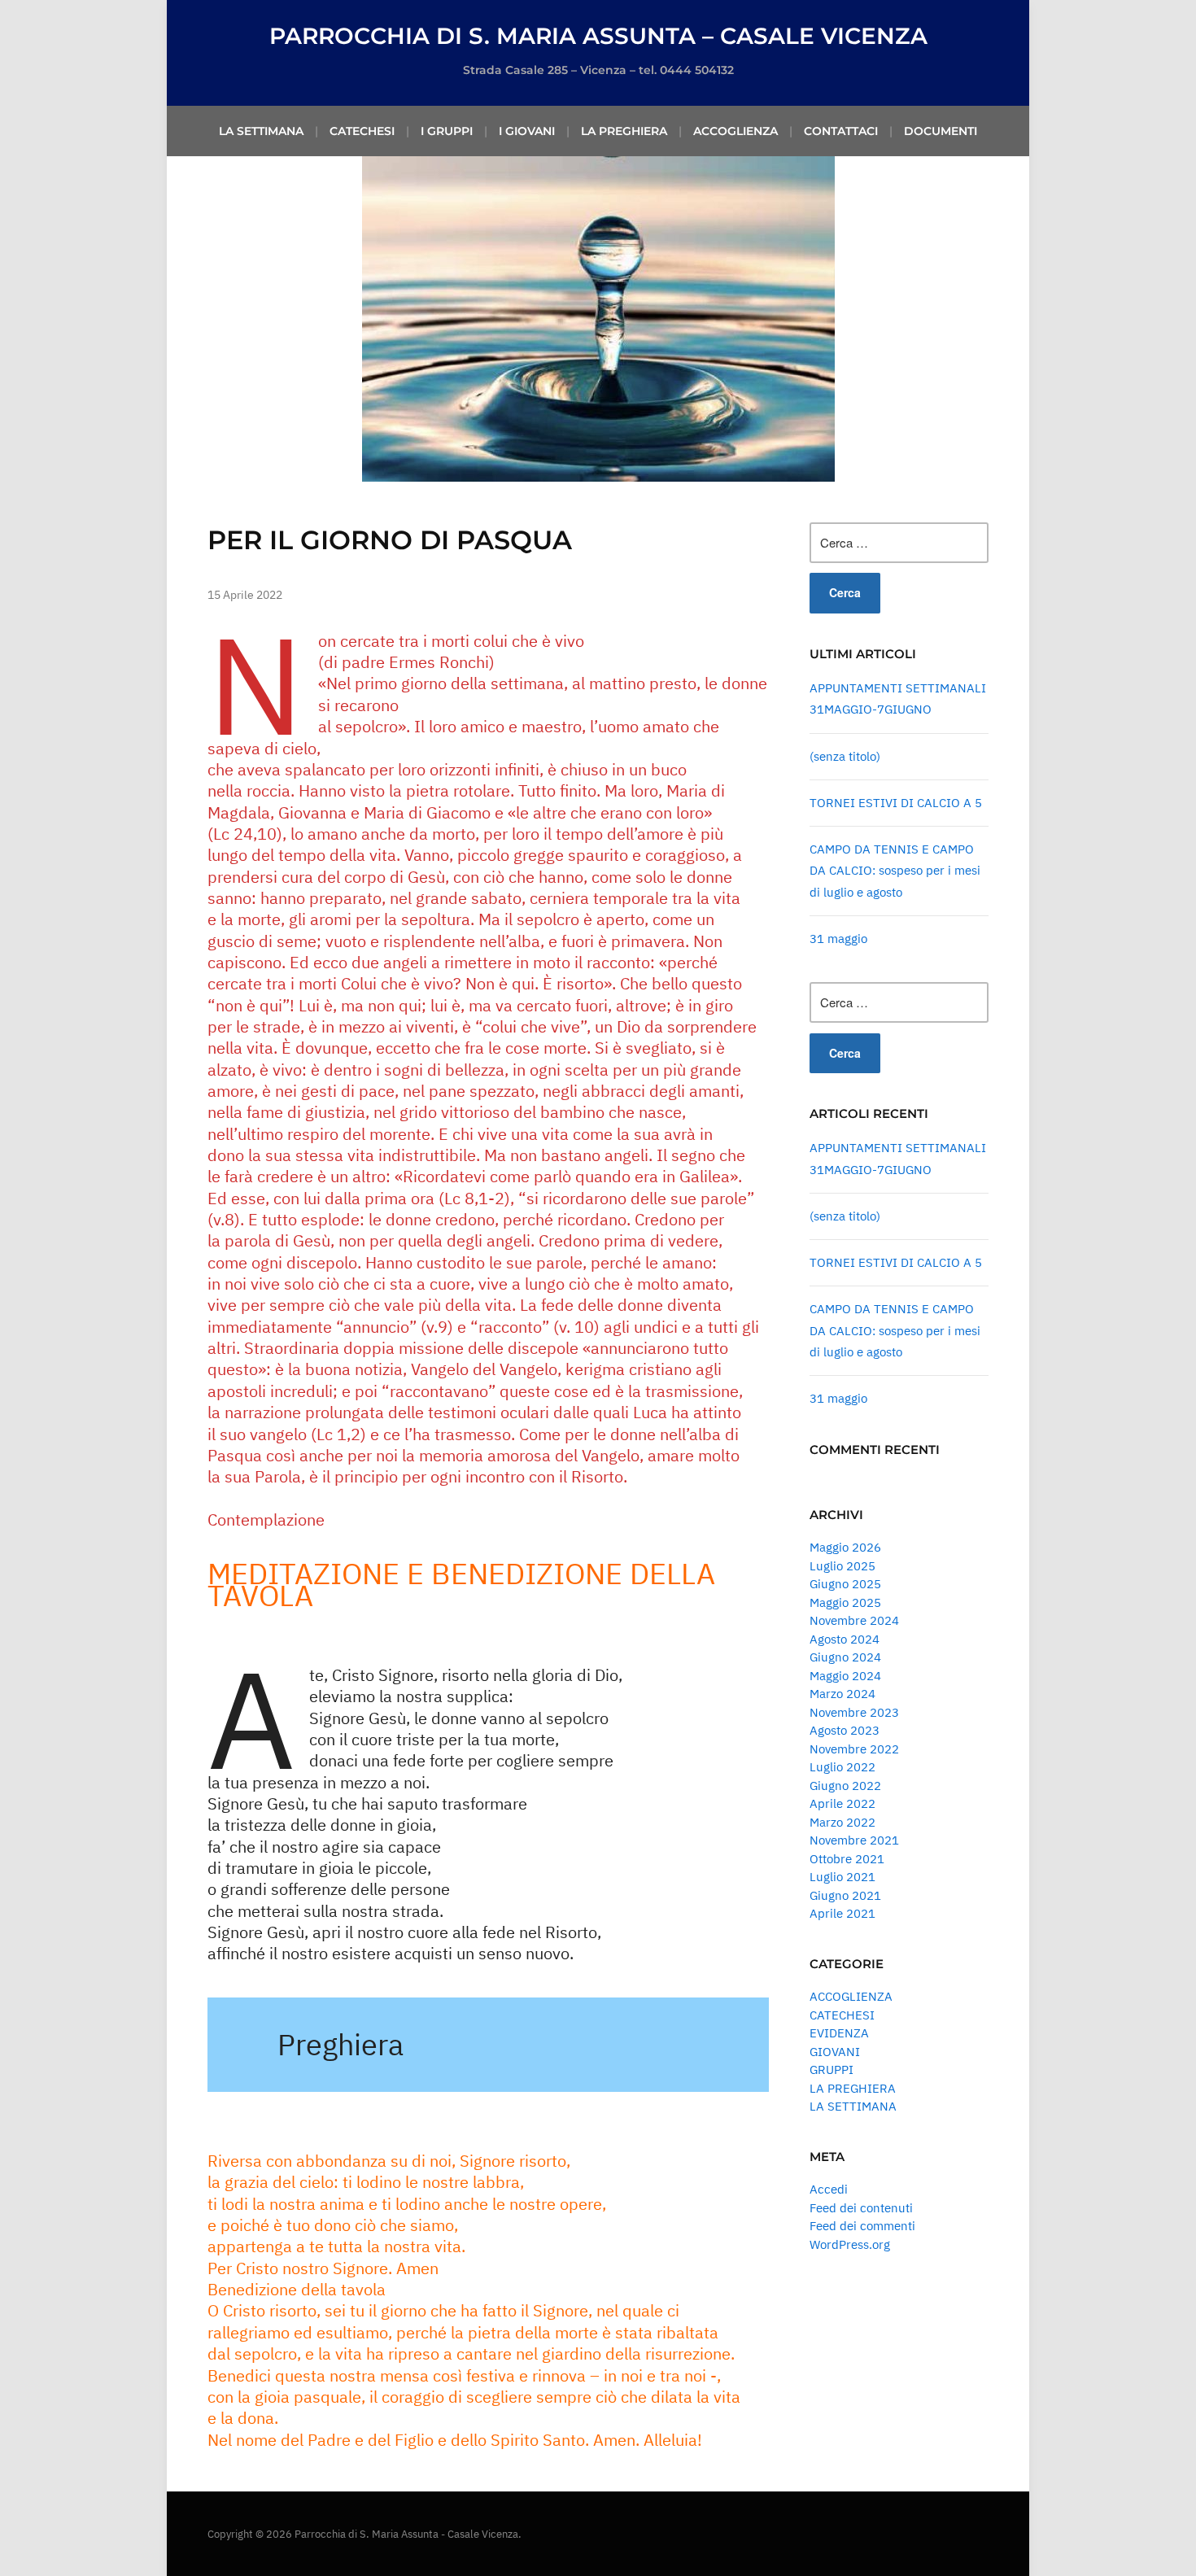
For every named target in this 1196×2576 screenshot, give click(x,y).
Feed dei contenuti (861, 2208)
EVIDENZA (839, 2033)
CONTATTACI (841, 131)
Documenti (941, 131)
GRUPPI (832, 2070)
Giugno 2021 (845, 1895)
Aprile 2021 (842, 1913)
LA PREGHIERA (624, 131)
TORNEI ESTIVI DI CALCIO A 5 (896, 803)
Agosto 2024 (845, 1639)
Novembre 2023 (854, 1712)
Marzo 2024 (842, 1694)
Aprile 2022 (842, 1803)
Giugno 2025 (845, 1584)
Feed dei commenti (862, 2226)
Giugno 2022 (845, 1786)
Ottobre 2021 (847, 1859)
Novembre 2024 (854, 1620)
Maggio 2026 (845, 1547)
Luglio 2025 (842, 1566)
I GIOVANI (527, 131)
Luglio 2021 (842, 1877)
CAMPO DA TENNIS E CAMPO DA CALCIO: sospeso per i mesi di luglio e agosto (895, 871)
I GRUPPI (447, 131)
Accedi (829, 2189)
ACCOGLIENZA (735, 131)
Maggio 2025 (845, 1602)
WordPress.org (850, 2244)
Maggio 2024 (845, 1676)
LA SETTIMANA (261, 131)
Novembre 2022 (854, 1749)
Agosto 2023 (845, 1730)
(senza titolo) (845, 756)
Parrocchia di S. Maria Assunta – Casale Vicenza (598, 36)
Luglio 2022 (842, 1767)
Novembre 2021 (854, 1840)
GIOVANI (835, 2052)
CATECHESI (362, 131)
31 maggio (838, 939)
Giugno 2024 (845, 1657)
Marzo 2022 (842, 1822)
